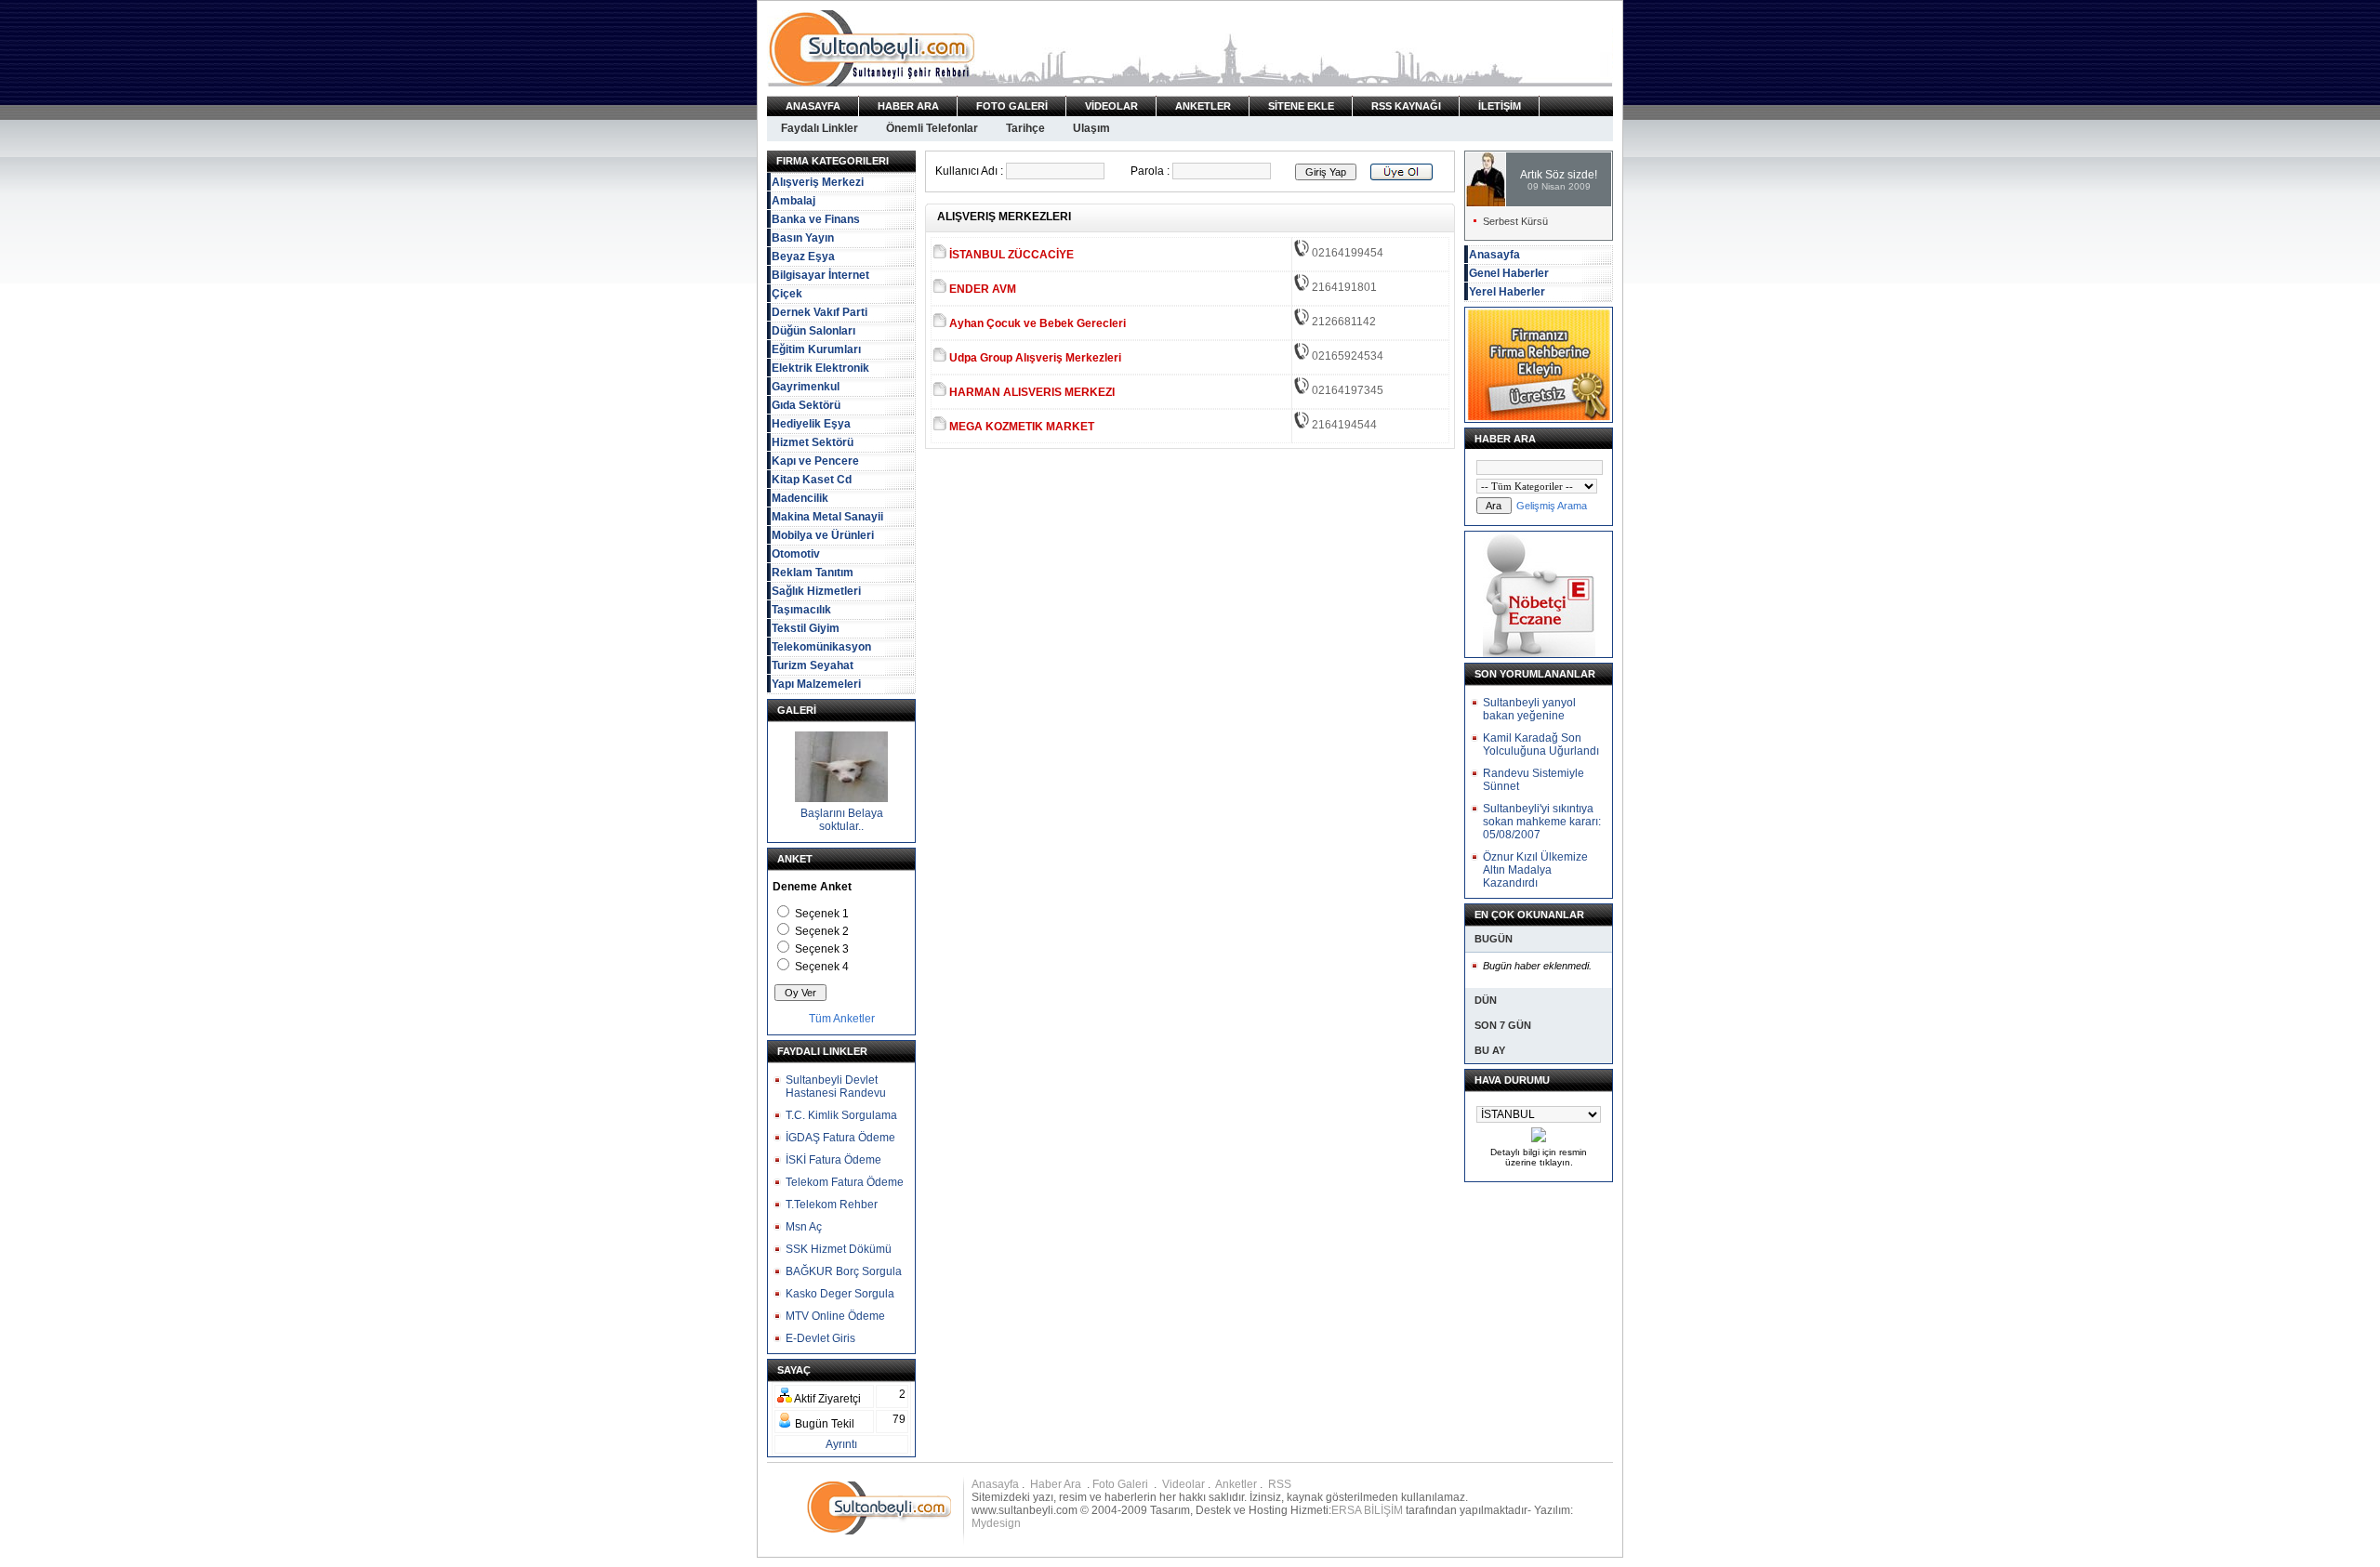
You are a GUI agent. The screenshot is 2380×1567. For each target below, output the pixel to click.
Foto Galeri (1122, 1484)
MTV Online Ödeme (835, 1316)
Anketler (1236, 1484)
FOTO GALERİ (1012, 106)
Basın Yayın (803, 238)
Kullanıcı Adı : (969, 171)
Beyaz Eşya (803, 257)
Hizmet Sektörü (813, 442)
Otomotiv (796, 554)
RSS (1280, 1484)
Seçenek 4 (822, 967)
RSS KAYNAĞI (1406, 106)
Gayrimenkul (806, 387)
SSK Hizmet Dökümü (839, 1249)
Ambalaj (793, 201)
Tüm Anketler (842, 1019)
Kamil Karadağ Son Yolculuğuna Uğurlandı (1541, 744)
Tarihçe (1025, 128)
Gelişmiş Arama (1552, 506)
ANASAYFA (813, 106)
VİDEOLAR (1111, 106)
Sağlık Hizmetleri (816, 591)
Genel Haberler (1509, 273)
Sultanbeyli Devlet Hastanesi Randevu (836, 1086)
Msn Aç (804, 1227)
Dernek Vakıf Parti (820, 312)
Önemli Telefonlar (932, 128)
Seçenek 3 (822, 949)
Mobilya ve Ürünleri (823, 535)
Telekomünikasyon (821, 647)
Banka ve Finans (816, 219)
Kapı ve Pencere (815, 461)
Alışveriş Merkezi (818, 182)
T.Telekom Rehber (832, 1205)
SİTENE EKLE (1301, 106)
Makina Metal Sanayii (827, 517)
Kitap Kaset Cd (812, 480)
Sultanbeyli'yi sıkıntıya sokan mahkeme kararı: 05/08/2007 (1542, 822)
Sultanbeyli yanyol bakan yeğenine (1529, 709)
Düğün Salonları (813, 331)
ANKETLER (1203, 106)
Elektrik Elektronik (820, 368)
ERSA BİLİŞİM (1367, 1510)
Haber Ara (1057, 1484)
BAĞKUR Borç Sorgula (844, 1271)
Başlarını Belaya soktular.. (842, 820)
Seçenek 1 (822, 914)
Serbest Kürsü (1515, 221)
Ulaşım (1091, 128)
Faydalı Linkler (820, 128)
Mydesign (996, 1523)
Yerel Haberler (1507, 292)
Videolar (1183, 1484)
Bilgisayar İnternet (820, 275)
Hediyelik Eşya (811, 424)
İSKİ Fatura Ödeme (833, 1160)
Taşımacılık (801, 610)
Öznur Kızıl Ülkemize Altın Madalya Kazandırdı (1535, 870)
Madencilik (800, 498)
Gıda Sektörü (806, 405)
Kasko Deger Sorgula (840, 1294)
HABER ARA (908, 106)
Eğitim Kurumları (816, 349)
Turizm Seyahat (813, 665)
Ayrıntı (841, 1444)
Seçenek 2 (822, 931)
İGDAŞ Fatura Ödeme (840, 1138)
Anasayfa (1494, 255)
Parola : (1150, 171)
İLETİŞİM (1500, 106)
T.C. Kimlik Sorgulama (841, 1115)
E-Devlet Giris (820, 1338)
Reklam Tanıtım (813, 573)
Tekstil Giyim (806, 628)
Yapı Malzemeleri (816, 684)
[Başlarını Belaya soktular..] (841, 798)
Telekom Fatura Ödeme (845, 1182)
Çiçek (787, 294)
